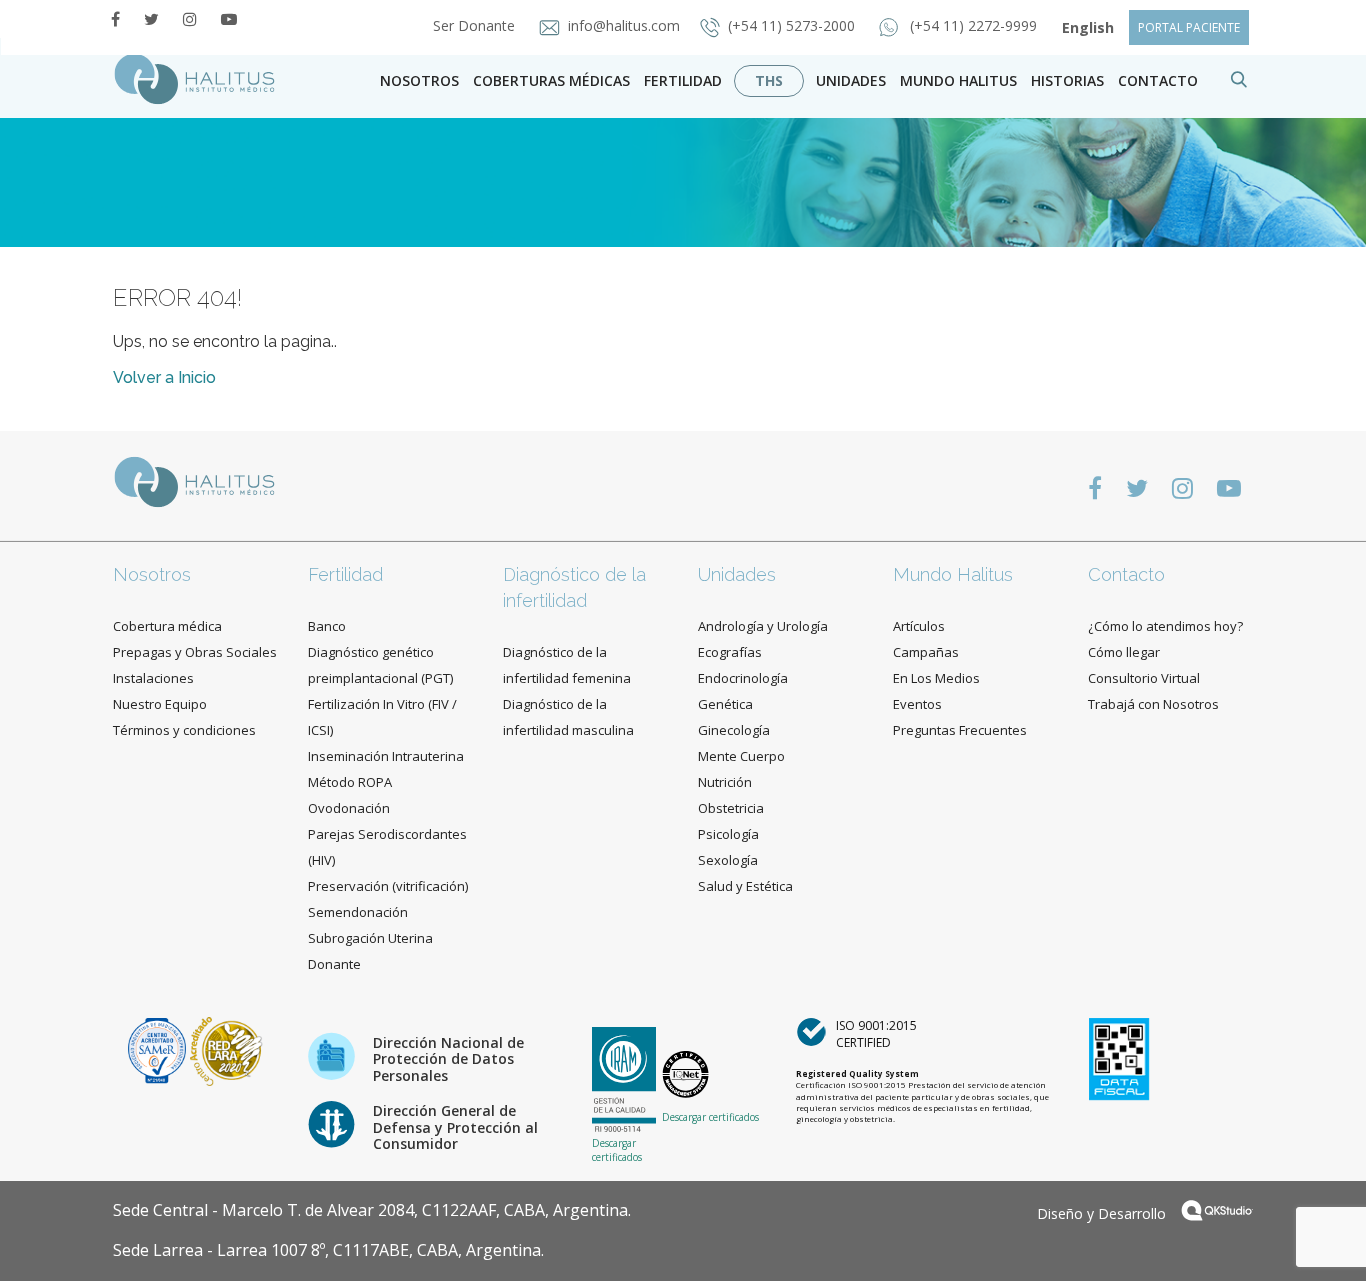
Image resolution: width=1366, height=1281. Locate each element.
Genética (725, 704)
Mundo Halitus (958, 80)
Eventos (917, 704)
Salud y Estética (745, 886)
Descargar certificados (617, 1150)
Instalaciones (153, 678)
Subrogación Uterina (370, 938)
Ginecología (734, 730)
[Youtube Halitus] (229, 19)
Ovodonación (349, 808)
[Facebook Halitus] (115, 19)
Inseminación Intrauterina (386, 756)
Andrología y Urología (763, 626)
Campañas (926, 652)
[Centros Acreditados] (159, 1049)
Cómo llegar (1124, 652)
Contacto (1126, 574)
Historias (1067, 80)
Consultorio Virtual (1144, 678)
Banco (327, 626)
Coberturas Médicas (551, 80)
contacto (1158, 80)
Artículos (919, 626)
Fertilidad (683, 80)
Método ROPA (350, 782)
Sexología (728, 860)
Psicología (728, 834)
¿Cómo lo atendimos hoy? (1165, 626)
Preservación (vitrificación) (388, 886)
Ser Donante (476, 25)
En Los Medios (936, 678)
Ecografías (730, 652)
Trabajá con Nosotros (1153, 704)
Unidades (851, 80)
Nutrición (725, 782)
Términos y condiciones (184, 730)
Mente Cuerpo (741, 756)
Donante (334, 964)
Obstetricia (731, 808)
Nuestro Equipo (160, 704)
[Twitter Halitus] (151, 19)
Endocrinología (743, 678)
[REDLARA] (226, 1049)
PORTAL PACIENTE (1189, 27)
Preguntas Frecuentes (960, 730)
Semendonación (358, 912)
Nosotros (419, 80)
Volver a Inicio (164, 377)
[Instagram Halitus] (190, 19)
